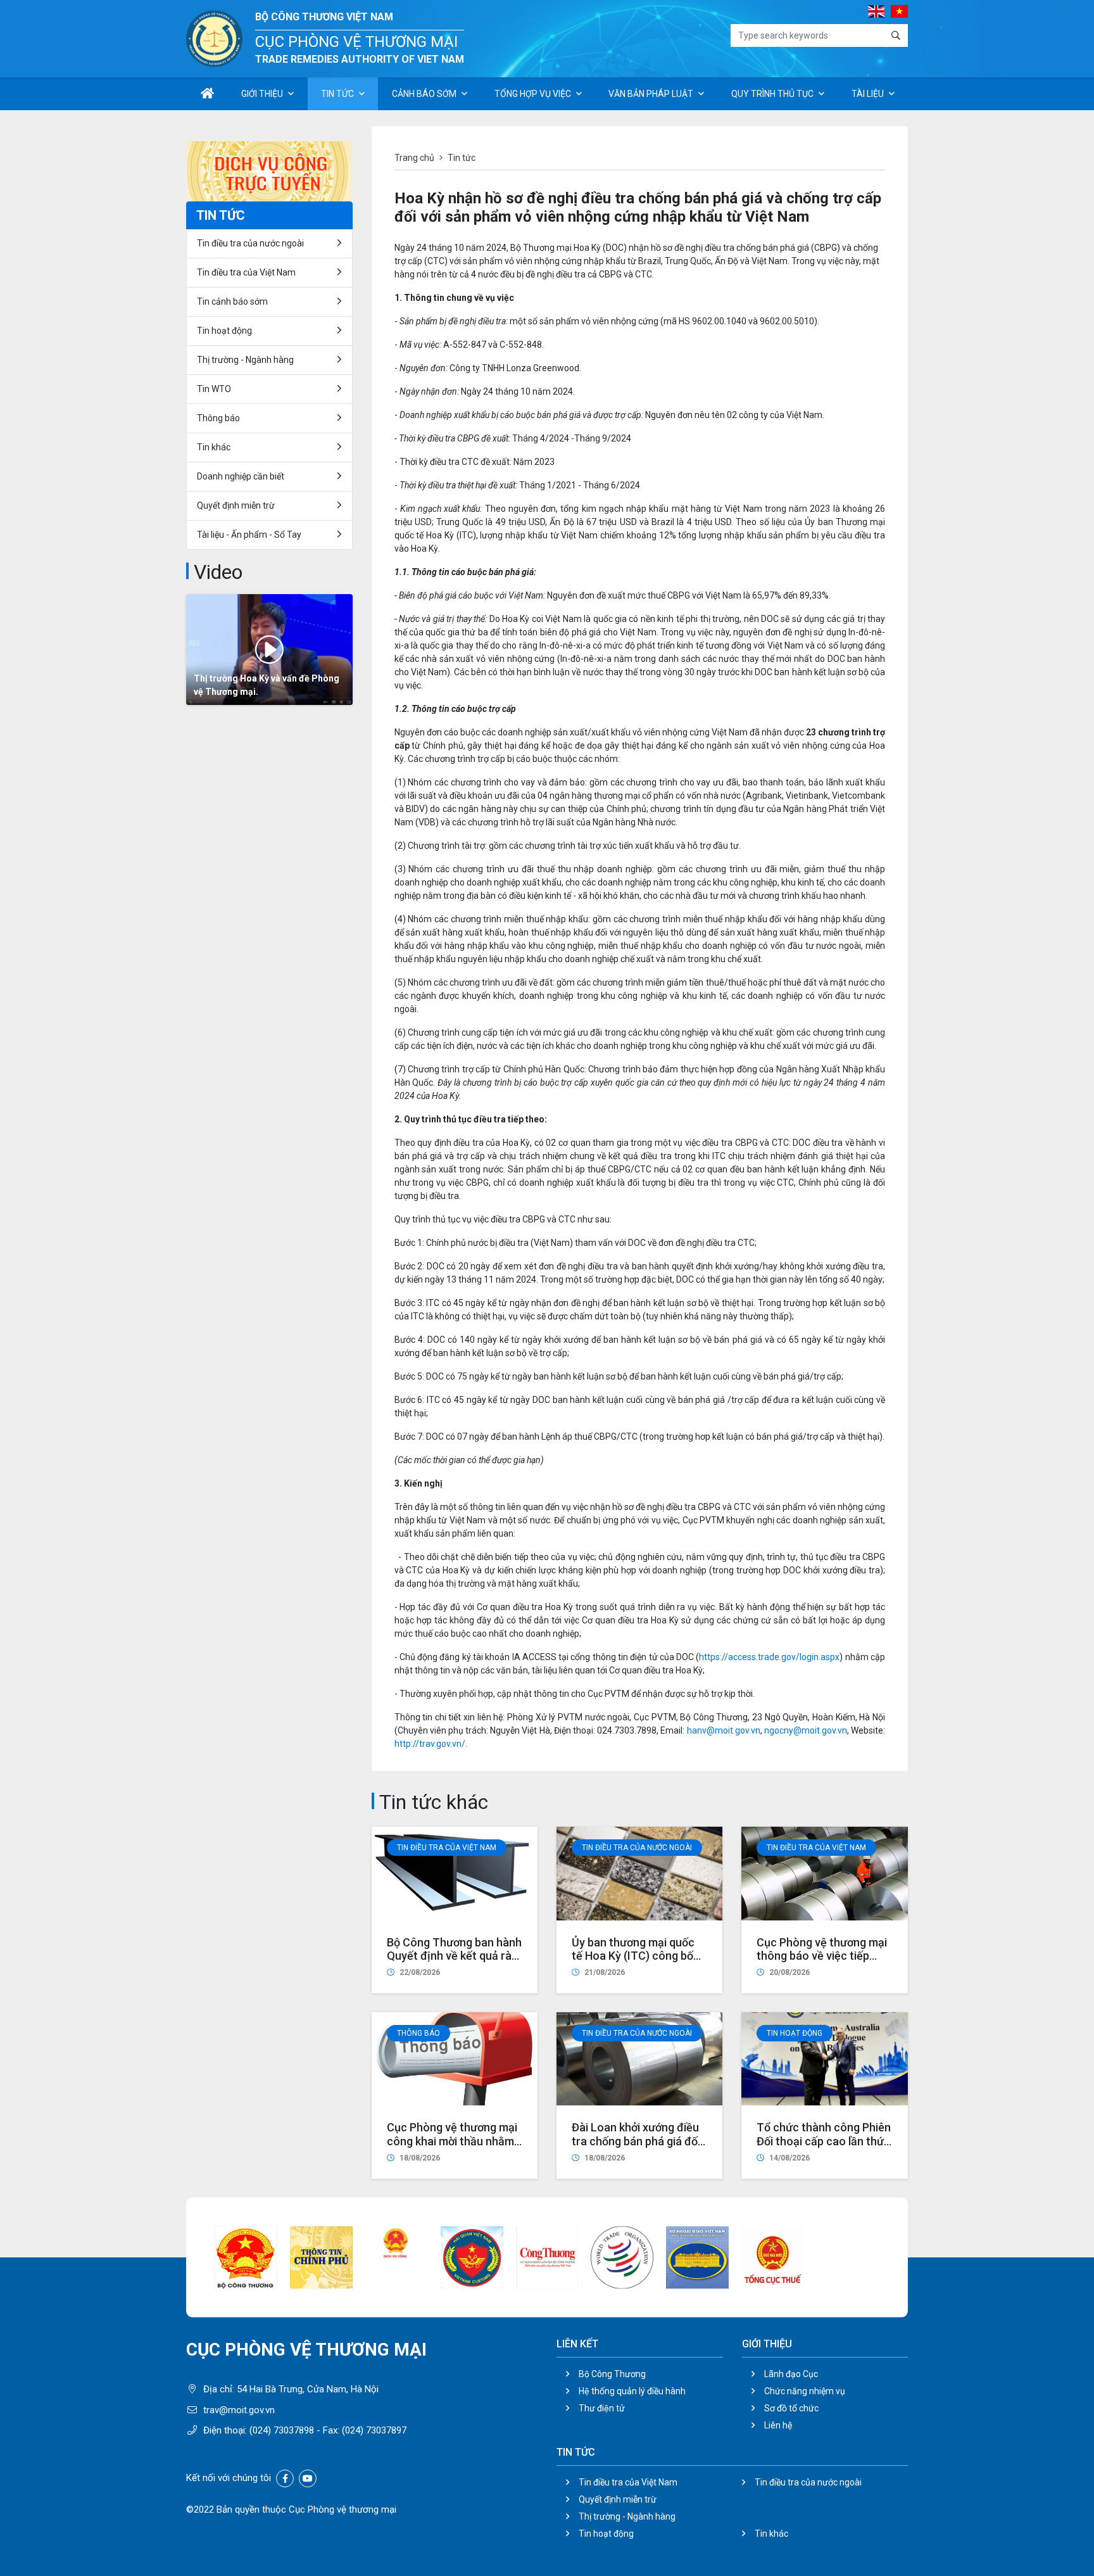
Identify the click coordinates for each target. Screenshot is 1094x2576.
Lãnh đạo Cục (791, 2374)
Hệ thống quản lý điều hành (632, 2391)
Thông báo (418, 2033)
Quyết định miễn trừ (236, 505)
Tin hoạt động (795, 2033)
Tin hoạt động (606, 2534)
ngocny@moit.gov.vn (806, 1730)
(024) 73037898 (282, 2430)
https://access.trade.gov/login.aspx (769, 1657)
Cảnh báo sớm (424, 94)
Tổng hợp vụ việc (533, 94)
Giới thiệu (262, 94)
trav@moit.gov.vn (239, 2410)
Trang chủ (414, 158)
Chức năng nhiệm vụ (805, 2391)
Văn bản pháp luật (651, 94)
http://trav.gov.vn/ (430, 1744)
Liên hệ (778, 2425)
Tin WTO (214, 389)
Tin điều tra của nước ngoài (637, 1848)
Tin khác (214, 447)
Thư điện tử (602, 2408)
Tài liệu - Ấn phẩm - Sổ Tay (249, 535)
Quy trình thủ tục (772, 94)
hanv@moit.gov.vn (724, 1730)
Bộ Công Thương (612, 2374)
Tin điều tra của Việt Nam (447, 1848)
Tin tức (337, 94)
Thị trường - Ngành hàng (245, 360)
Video (218, 572)
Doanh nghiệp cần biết (241, 476)
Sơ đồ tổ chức (791, 2408)
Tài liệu (868, 94)
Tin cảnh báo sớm (232, 301)
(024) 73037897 (374, 2430)
